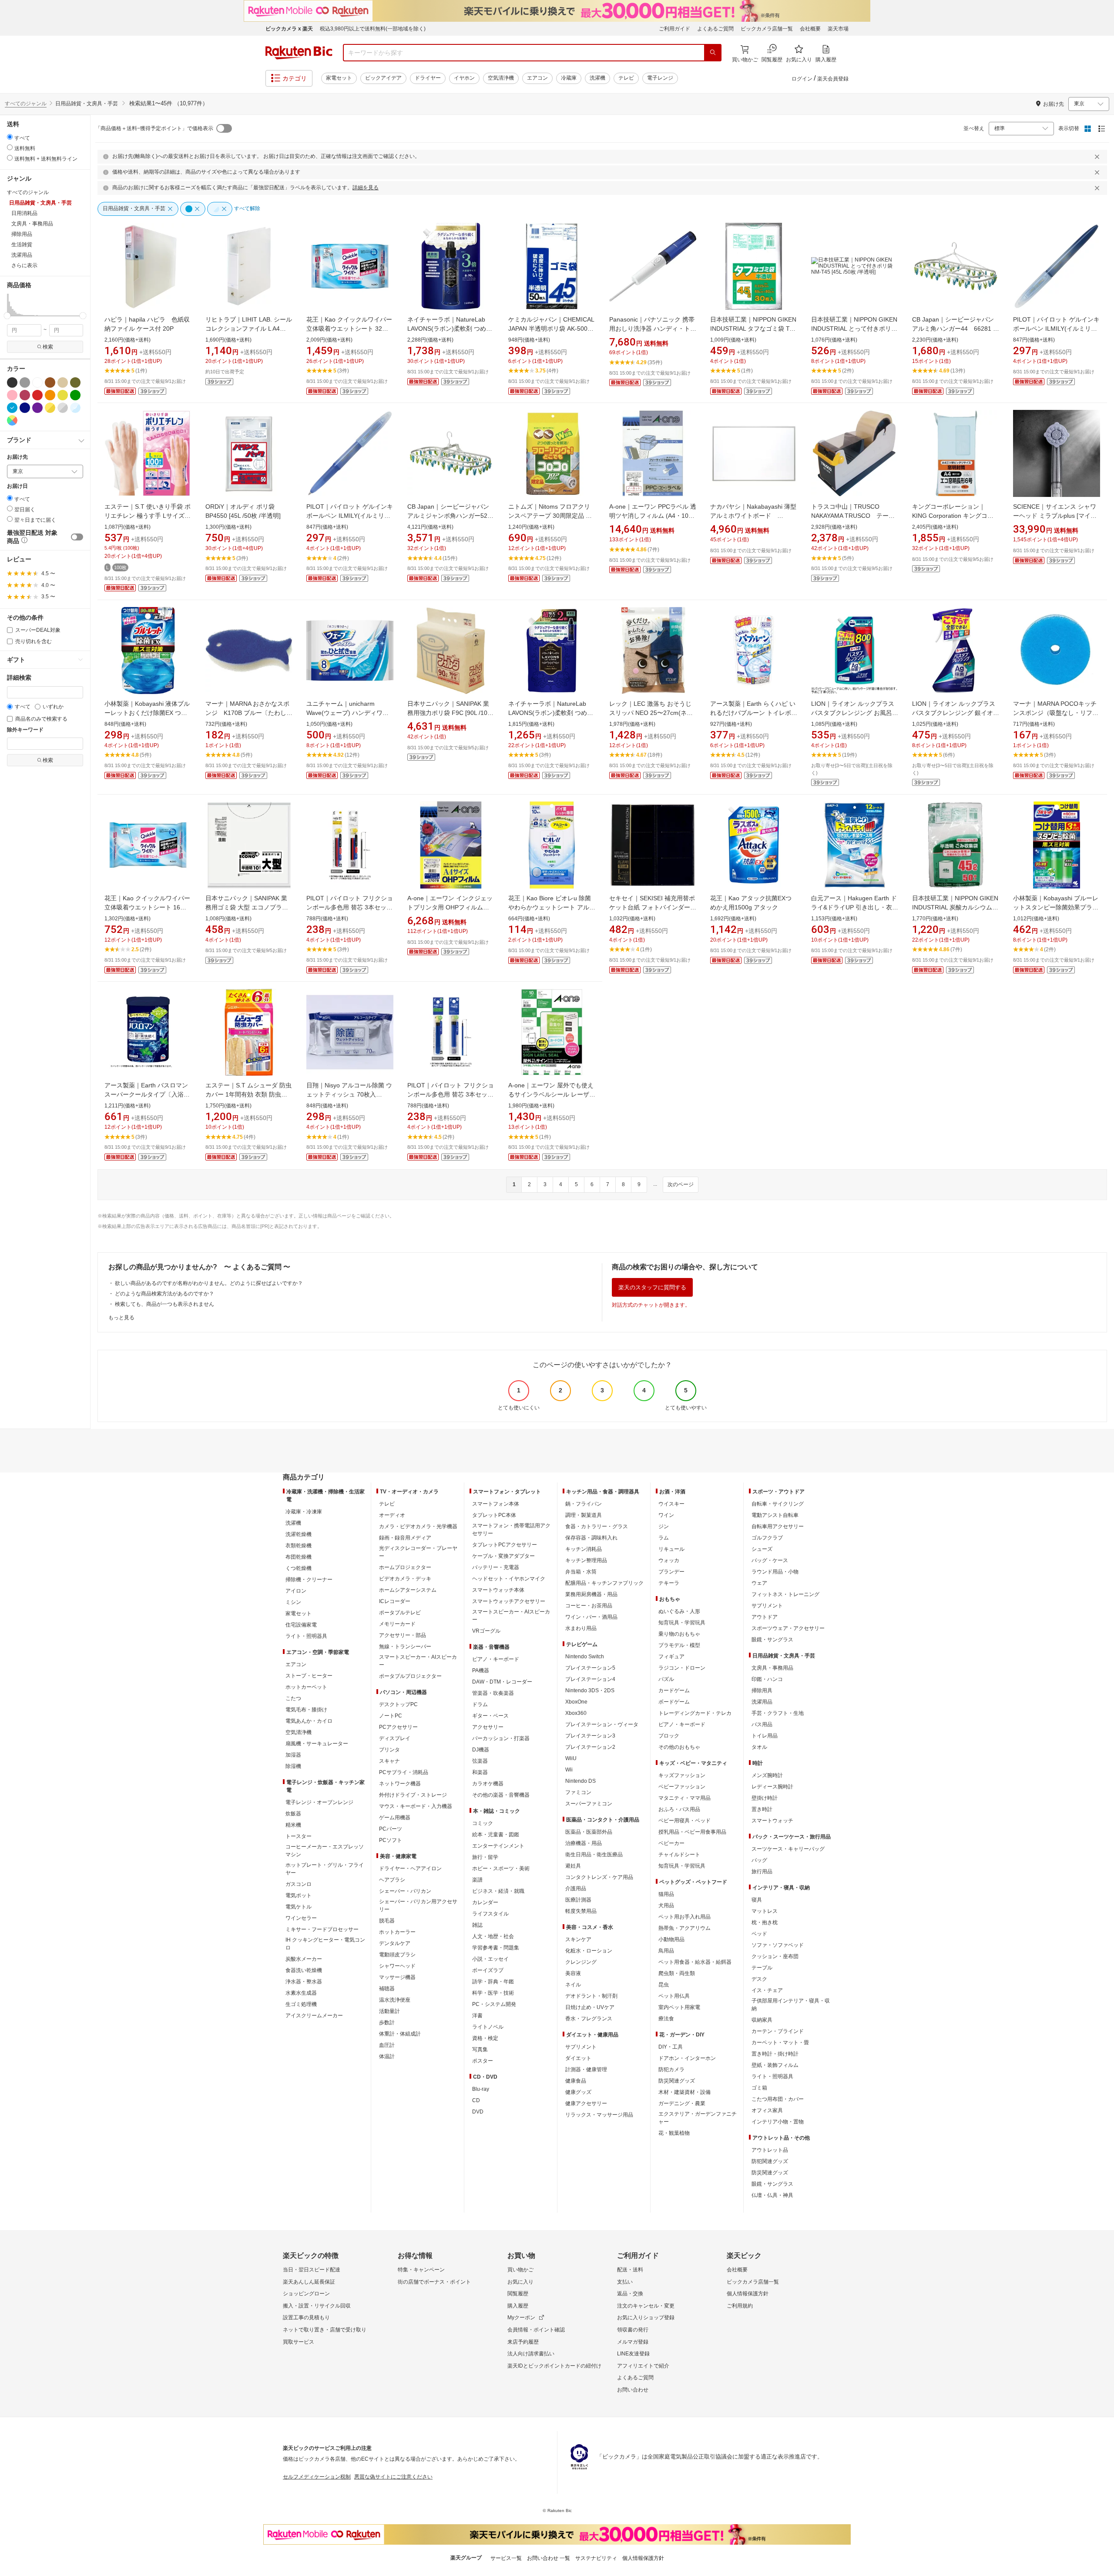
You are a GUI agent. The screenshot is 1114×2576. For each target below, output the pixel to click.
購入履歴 (518, 2306)
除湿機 (293, 1766)
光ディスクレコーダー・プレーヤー (418, 1552)
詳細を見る (366, 188)
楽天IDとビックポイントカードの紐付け (554, 2366)
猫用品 (666, 1894)
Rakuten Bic (299, 53)
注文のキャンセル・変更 (646, 2306)
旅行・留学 (485, 1857)
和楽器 (480, 1772)
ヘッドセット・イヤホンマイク (509, 1579)
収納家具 (762, 2020)
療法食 (666, 2019)
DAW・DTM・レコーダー (502, 1682)
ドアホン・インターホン (687, 2058)
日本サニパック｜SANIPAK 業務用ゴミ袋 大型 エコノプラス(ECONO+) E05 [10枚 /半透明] (247, 907)
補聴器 (387, 1989)
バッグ (759, 1860)
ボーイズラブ (488, 1970)
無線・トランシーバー (405, 1647)
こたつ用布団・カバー (778, 2099)
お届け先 (17, 457)
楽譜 (477, 1880)
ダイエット (578, 2058)
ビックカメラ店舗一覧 (767, 29)
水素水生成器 (301, 1993)
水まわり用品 (581, 1628)
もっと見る (121, 1318)
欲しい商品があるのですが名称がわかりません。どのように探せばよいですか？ (209, 1283)
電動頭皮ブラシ (397, 1955)
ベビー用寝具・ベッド (685, 1821)
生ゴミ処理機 (301, 2004)
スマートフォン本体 (496, 1504)
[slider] (7, 316)
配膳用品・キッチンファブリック (604, 1583)
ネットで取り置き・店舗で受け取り (325, 2330)
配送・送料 (630, 2270)
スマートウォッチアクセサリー (509, 1601)
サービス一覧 (506, 2558)
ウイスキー (671, 1504)
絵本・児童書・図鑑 (496, 1835)
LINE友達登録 (633, 2354)
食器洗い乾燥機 (304, 1970)
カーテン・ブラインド (778, 2031)
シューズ (762, 1549)
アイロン (296, 1591)
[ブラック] (12, 382)
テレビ (626, 78)
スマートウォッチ (772, 1821)
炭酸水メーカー (304, 1959)
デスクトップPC (398, 1704)
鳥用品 (666, 1951)
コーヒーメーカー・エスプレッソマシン (325, 1851)
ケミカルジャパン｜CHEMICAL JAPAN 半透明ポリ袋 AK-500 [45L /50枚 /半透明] (551, 329)
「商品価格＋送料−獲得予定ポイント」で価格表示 (154, 128)
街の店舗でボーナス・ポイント (434, 2282)
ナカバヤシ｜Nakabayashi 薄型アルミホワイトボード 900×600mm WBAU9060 (753, 516)
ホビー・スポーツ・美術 (501, 1868)
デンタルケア (395, 1943)
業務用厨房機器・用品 (591, 1594)
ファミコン (578, 1792)
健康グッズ (578, 2092)
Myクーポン (521, 2318)
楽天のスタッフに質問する (652, 1287)
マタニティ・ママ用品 (685, 1798)
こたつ (293, 1698)
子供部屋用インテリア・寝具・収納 (791, 2005)
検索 (48, 347)
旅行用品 (762, 1872)
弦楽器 (480, 1761)
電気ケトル (299, 1907)
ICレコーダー (395, 1601)
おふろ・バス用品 (679, 1809)
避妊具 (573, 1866)
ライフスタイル (490, 1914)
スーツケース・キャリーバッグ (788, 1849)
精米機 (293, 1825)
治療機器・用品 (584, 1843)
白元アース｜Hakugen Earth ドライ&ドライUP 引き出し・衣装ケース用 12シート (855, 907)
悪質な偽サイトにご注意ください (393, 2477)
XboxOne (576, 1702)
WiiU (571, 1758)
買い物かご (520, 2270)
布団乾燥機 (299, 1557)
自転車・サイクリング (778, 1504)
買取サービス (299, 2342)
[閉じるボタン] (1098, 157)
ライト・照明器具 (306, 1636)
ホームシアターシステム (408, 1590)
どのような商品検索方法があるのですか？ (164, 1294)
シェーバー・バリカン (405, 1891)
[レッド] (37, 395)
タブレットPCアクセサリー (505, 1545)
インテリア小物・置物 (778, 2122)
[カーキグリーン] (75, 382)
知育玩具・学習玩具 (682, 1623)
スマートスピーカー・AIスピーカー (418, 1661)
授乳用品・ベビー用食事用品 (692, 1832)
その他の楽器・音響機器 (501, 1795)
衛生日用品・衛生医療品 (594, 1855)
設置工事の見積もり (306, 2318)
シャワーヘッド (397, 1966)
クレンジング (581, 1962)
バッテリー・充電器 (496, 1567)
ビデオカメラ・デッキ (405, 1579)
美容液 (573, 1973)
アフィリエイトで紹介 (643, 2366)
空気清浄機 (501, 78)
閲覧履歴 (518, 2294)
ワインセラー (301, 1918)
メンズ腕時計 (767, 1775)
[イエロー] (63, 395)
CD (476, 2100)
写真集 (480, 2049)
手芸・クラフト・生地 (778, 1713)
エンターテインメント (498, 1846)
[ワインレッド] (25, 395)
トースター (299, 1836)
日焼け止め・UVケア (590, 2007)
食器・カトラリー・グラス (597, 1526)
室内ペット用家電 (679, 2007)
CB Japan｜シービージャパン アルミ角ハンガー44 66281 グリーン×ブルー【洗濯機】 (956, 329)
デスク (759, 1979)
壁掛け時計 (765, 1798)
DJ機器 (481, 1750)
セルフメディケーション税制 (317, 2477)
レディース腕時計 (772, 1787)
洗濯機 (597, 78)
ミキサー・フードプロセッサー (322, 1929)
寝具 (757, 1900)
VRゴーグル (486, 1631)
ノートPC (391, 1716)
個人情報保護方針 (748, 2294)
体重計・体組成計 (400, 2034)
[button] (8, 305)
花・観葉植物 (674, 2133)
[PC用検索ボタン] (713, 53)
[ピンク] (12, 395)
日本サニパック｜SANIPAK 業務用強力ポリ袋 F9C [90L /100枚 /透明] (449, 713)
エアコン (537, 78)
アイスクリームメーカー (314, 2016)
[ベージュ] (63, 382)
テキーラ (669, 1583)
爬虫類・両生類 (677, 1973)
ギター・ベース (490, 1716)
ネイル (573, 1985)
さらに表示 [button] (24, 265)
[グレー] (25, 382)
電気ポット (299, 1895)
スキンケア (578, 1939)
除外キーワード (25, 730)
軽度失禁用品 (581, 1911)
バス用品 (762, 1724)
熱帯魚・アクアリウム (685, 1928)
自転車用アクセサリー (778, 1526)
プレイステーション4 (590, 1679)
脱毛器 (387, 1921)
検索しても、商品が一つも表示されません (164, 1304)
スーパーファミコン (589, 1804)
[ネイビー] (25, 408)
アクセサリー (488, 1727)
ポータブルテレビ (400, 1613)
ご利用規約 (740, 2306)
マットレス (765, 1911)
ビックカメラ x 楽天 (289, 29)
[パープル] (37, 408)
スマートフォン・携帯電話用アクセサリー (511, 1529)
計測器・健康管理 (586, 2070)
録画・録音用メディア (405, 1538)
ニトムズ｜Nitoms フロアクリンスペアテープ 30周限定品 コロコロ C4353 (550, 516)
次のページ (681, 1184)
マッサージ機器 (397, 1977)
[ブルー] (12, 408)
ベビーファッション (682, 1787)
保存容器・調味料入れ (591, 1538)
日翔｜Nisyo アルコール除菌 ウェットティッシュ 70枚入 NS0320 (349, 1094)
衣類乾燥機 (299, 1546)
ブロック (669, 1736)
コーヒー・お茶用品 (589, 1606)
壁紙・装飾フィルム (775, 2065)
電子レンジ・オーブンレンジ (319, 1802)
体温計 (387, 2056)
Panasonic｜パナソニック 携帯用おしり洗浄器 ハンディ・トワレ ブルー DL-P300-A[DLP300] (653, 329)
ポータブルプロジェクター (410, 1676)
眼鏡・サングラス (772, 1640)
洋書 (477, 2016)
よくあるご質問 (715, 29)
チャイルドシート (679, 1855)
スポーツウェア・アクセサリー (788, 1628)
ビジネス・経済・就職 (498, 1891)
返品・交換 (630, 2294)
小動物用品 (671, 1939)
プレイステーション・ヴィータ (602, 1724)
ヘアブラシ (392, 1880)
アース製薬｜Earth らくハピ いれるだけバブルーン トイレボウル (754, 713)
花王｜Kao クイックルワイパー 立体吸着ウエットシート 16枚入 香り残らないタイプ (147, 907)
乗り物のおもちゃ (679, 1634)
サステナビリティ (596, 2558)
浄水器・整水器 (304, 1982)
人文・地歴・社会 (493, 1936)
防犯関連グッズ (770, 2161)
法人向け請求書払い (531, 2354)
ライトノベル (488, 2027)
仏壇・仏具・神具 (772, 2195)
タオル (759, 1747)
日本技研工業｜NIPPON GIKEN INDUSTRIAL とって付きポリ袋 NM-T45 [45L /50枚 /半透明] (854, 329)
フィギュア (671, 1657)
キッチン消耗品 (584, 1549)
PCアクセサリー (398, 1727)
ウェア (759, 1583)
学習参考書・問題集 (496, 1948)
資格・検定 (485, 2038)
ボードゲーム (674, 1702)
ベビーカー (671, 1843)
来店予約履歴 (523, 2342)
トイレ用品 (765, 1736)
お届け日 (17, 486)
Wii (569, 1770)
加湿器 (293, 1755)
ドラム (480, 1704)
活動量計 (389, 2011)
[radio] (10, 137)
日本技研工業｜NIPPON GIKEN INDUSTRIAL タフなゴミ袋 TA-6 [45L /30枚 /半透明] (753, 329)
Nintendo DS (580, 1781)
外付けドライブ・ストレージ (413, 1795)
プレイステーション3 (590, 1736)
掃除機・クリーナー (309, 1580)
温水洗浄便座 (395, 2000)
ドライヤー (428, 78)
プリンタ (389, 1750)
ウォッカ (669, 1560)
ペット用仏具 (674, 1996)
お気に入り (520, 2282)
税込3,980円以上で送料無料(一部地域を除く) (373, 29)
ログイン (802, 79)
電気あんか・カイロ (309, 1721)
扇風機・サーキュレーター (317, 1744)
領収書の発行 (633, 2330)
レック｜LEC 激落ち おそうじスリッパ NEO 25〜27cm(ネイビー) (651, 713)
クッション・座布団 (775, 1956)
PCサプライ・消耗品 (404, 1772)
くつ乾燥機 (299, 1568)
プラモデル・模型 (679, 1645)
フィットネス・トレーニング (785, 1594)
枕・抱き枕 (765, 1922)
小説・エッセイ (490, 1959)
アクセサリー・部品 (403, 1635)
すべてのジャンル (26, 104)
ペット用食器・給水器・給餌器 (695, 1962)
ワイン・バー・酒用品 (591, 1617)
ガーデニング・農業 (682, 2103)
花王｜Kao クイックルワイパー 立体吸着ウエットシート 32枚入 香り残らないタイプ (349, 329)
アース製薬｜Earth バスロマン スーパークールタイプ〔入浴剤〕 (146, 1094)
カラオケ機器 (488, 1784)
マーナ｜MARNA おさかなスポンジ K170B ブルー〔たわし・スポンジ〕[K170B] (249, 713)
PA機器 (481, 1670)
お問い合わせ (633, 2390)
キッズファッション (682, 1775)
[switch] (77, 537)
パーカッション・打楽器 (501, 1738)
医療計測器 (578, 1900)
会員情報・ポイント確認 (536, 2330)
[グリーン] (75, 395)
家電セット (339, 78)
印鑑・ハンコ (767, 1679)
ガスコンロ (299, 1884)
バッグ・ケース (770, 1560)
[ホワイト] (37, 382)
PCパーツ (391, 1829)
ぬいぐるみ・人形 (679, 1611)
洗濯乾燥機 (299, 1534)
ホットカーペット (306, 1687)
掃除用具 (762, 1690)
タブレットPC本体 (494, 1515)
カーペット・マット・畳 (780, 2043)
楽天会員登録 (833, 79)
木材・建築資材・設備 (685, 2092)
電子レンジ (660, 78)
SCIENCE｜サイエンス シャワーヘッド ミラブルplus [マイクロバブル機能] (1055, 516)
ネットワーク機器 (400, 1784)
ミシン (293, 1602)
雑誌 (477, 1925)
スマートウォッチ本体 (498, 1590)
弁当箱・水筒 (581, 1572)
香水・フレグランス (589, 2019)
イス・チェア (767, 1990)
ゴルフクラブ (767, 1538)
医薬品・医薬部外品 (589, 1832)
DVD (478, 2112)
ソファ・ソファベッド (778, 1945)
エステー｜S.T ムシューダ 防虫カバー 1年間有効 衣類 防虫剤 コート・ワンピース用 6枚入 (248, 1094)
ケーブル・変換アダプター (503, 1556)
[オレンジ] (50, 395)
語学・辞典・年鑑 (493, 1982)
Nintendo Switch (585, 1657)
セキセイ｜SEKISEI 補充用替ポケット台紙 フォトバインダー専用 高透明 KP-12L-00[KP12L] (653, 907)
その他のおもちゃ (679, 1747)
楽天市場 (838, 29)
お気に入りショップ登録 (646, 2318)
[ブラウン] (50, 382)
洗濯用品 (762, 1702)
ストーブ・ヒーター (309, 1676)
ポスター (483, 2061)
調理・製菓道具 (584, 1515)
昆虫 (664, 1985)
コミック (483, 1823)
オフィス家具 (767, 2110)
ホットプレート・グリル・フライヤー (325, 1869)
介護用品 (576, 1888)
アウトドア (765, 1617)
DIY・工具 (671, 2047)
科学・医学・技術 (493, 1993)
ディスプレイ (395, 1738)
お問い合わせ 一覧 (549, 2558)
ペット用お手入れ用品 (685, 1917)
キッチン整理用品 (586, 1560)
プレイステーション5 (590, 1668)
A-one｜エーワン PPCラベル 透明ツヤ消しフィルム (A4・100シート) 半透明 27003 (653, 516)
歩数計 (387, 2023)
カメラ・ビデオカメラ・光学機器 (418, 1526)
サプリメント (581, 2047)
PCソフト (391, 1840)
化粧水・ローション (589, 1951)
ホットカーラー (397, 1932)
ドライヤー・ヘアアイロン (410, 1868)
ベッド (759, 1934)
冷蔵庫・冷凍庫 (304, 1512)
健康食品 (576, 2081)
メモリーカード (397, 1624)
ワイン (666, 1515)
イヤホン (464, 78)
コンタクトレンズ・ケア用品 (599, 1877)
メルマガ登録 (633, 2342)
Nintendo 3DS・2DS (590, 1690)
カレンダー (485, 1902)
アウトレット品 (770, 2150)
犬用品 (666, 1905)
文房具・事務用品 (772, 1668)
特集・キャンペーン (421, 2270)
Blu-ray (481, 2089)
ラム (664, 1538)
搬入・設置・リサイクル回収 (317, 2306)
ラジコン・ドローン (682, 1668)
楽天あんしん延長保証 (309, 2282)
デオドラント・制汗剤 (591, 1996)
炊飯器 (293, 1814)
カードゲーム (674, 1690)
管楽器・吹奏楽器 (493, 1693)
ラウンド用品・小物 (775, 1572)
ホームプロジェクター (405, 1567)
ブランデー (671, 1572)
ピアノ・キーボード (496, 1659)
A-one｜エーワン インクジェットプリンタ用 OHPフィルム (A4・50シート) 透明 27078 (450, 907)
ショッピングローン (306, 2294)
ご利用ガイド (674, 29)
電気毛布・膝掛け (306, 1710)
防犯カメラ (671, 2070)
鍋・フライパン (584, 1504)
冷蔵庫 (569, 78)
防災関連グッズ (677, 2081)
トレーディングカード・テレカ (695, 1713)
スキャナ (389, 1761)
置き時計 (762, 1809)
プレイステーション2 (590, 1747)
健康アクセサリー (586, 2103)
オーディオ (392, 1515)
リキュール (671, 1549)
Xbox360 (576, 1713)
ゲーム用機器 (395, 1818)
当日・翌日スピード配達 (312, 2270)
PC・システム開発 (494, 2004)
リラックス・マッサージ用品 (599, 2115)
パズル (666, 1679)
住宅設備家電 (301, 1625)
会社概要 (810, 29)
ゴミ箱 (759, 2088)
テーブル (762, 1968)
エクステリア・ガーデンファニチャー (698, 2118)
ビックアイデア (383, 78)
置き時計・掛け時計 (775, 2054)
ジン (664, 1526)
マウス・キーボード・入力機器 (416, 1806)
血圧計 (387, 2045)
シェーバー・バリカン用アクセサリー (418, 1905)
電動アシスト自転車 (775, 1515)
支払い (625, 2282)
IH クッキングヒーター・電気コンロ (325, 1944)
